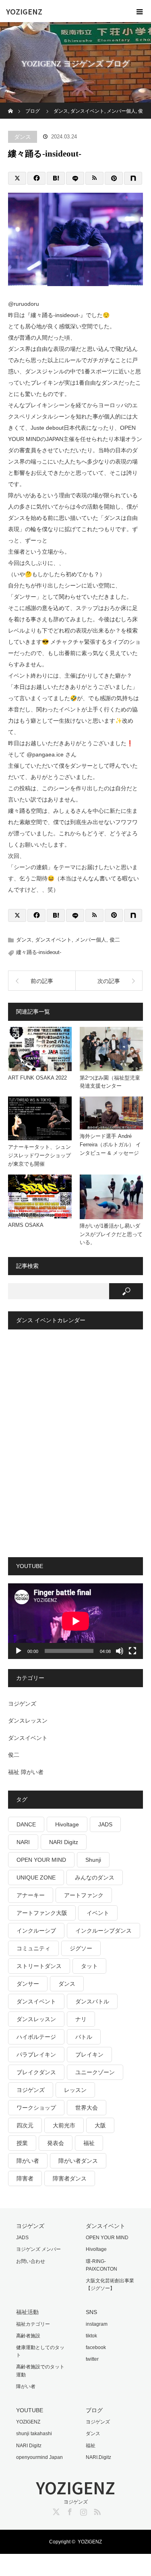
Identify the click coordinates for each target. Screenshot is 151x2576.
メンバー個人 (91, 940)
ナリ (81, 2019)
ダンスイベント (53, 940)
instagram (97, 2324)
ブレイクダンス (36, 2072)
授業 (22, 2143)
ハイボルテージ (36, 2037)
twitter (92, 2359)
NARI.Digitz (98, 2457)
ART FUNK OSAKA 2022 (37, 1078)
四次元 (25, 2125)
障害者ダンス (70, 2178)
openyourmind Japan (39, 2457)
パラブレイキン (36, 2055)
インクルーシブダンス (103, 1931)
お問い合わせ (31, 2261)
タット (89, 1966)
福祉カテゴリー (33, 2324)
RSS (96, 2510)
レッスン (75, 2090)
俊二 (115, 940)
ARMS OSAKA (26, 1225)
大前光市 (64, 2125)
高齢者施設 (28, 2336)
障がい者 (28, 2161)
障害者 (25, 2178)
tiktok (91, 2336)
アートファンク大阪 (42, 1913)
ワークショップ (36, 2108)
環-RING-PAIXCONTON (101, 2265)
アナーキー (31, 1895)
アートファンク (84, 1895)
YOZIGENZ (24, 11)
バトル (84, 2037)
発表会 (56, 2143)
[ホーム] (11, 106)
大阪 (100, 2125)
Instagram (83, 2510)
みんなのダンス (95, 1877)
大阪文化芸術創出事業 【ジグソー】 (110, 2284)
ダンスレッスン (28, 1721)
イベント (98, 1913)
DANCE (26, 1824)
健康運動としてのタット (40, 2351)
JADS (105, 1824)
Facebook (69, 2510)
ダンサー (28, 1984)
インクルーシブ (36, 1931)
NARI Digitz (64, 1842)
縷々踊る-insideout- (39, 952)
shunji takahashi (34, 2434)
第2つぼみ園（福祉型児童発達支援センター (110, 1082)
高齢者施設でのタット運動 (40, 2371)
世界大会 (87, 2108)
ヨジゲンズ (22, 1704)
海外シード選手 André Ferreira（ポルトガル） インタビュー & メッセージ (110, 1145)
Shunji (93, 1860)
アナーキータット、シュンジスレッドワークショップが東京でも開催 (39, 1155)
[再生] (19, 1651)
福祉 (89, 2143)
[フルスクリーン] (132, 1651)
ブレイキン (89, 2055)
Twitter (55, 2510)
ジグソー (81, 1948)
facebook (96, 2347)
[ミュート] (120, 1651)
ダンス (23, 137)
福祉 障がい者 (26, 1772)
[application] (75, 1621)
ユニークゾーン (95, 2072)
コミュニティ (33, 1948)
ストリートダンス (39, 1966)
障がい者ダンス (78, 2161)
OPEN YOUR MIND (41, 1860)
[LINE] (75, 178)
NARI (23, 1842)
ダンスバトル (92, 2001)
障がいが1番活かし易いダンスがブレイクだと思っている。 (111, 1234)
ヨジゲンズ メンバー (38, 2249)
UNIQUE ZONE (36, 1877)
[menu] (140, 11)
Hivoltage (67, 1824)
